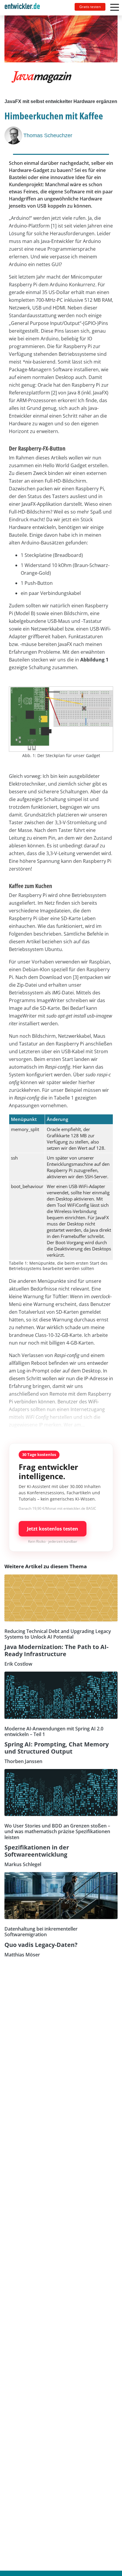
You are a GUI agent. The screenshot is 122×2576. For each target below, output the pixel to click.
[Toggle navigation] (25, 8)
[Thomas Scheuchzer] (14, 135)
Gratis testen (90, 7)
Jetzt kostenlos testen (53, 1529)
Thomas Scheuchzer (48, 135)
